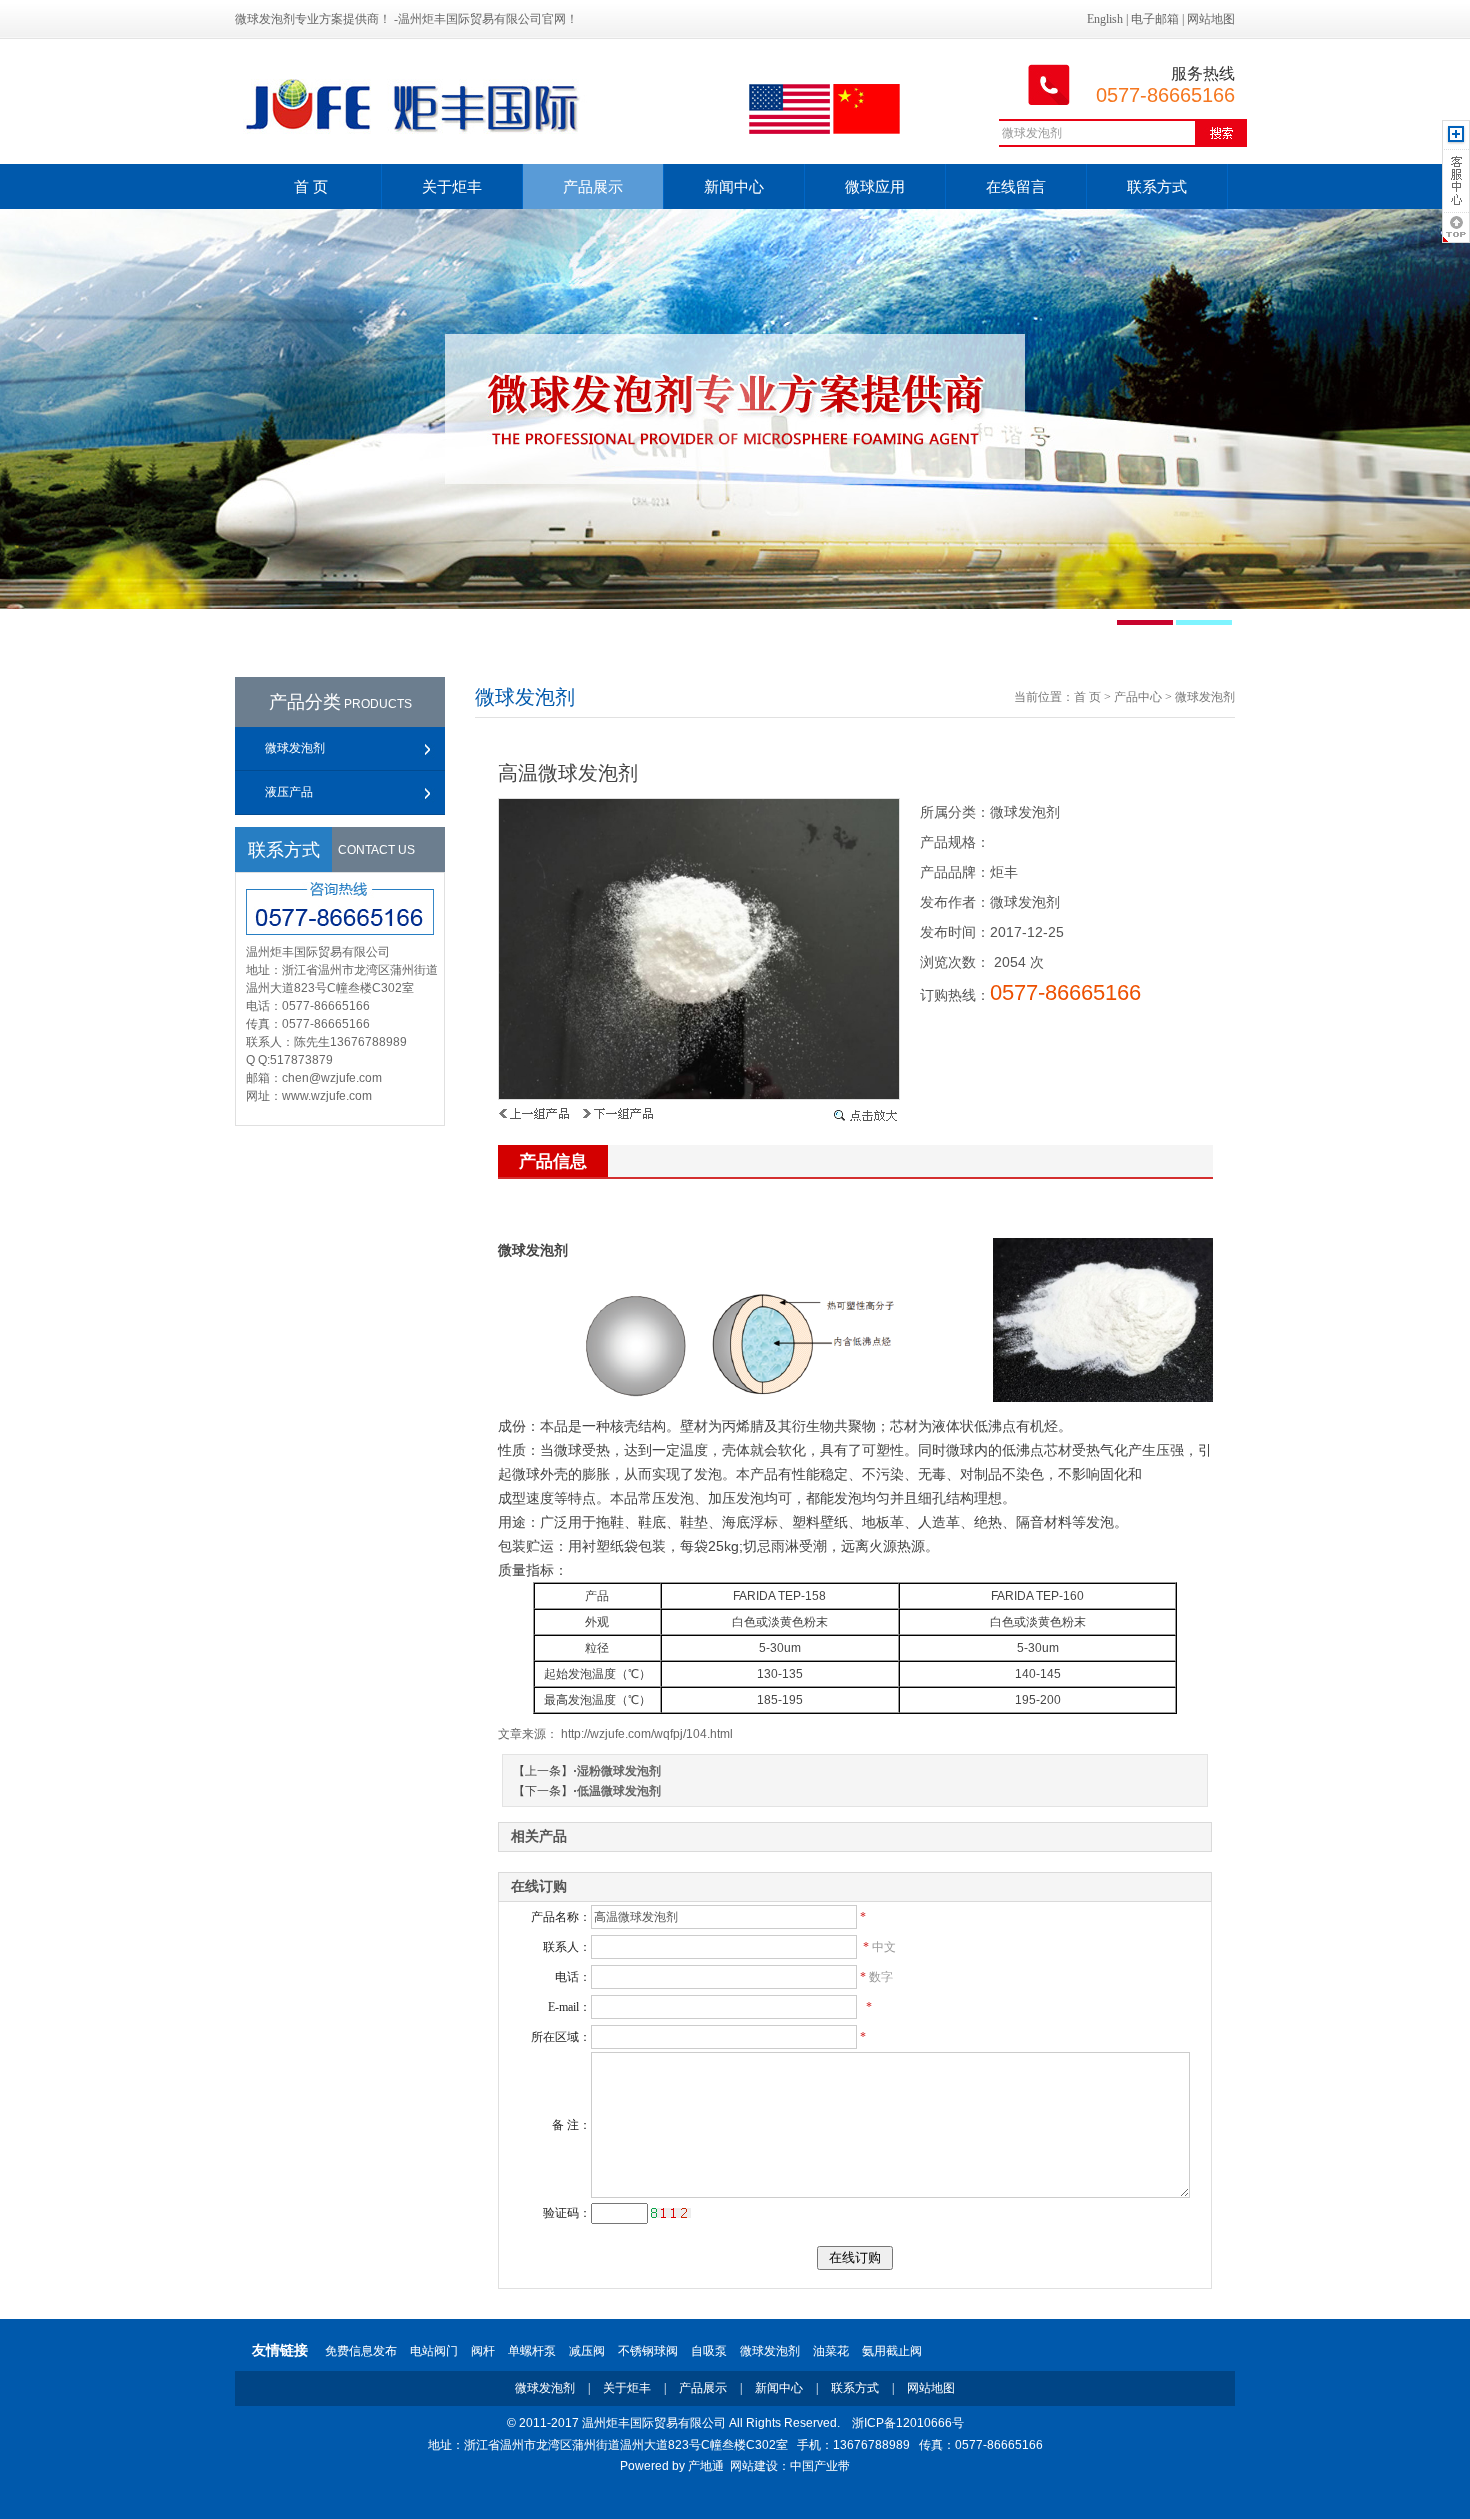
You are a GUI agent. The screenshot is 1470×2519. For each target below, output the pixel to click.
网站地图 (1211, 19)
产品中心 (1138, 697)
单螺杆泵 (532, 2351)
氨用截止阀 (892, 2351)
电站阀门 (434, 2351)
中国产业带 (820, 2466)
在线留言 (1016, 186)
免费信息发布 (361, 2351)
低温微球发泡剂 (619, 1791)
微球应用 (875, 186)
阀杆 (483, 2351)
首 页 (311, 186)
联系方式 (1157, 186)
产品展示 (593, 186)
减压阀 (587, 2351)
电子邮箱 (1155, 19)
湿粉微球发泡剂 (619, 1771)
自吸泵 (709, 2351)
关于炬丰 (452, 186)
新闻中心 (734, 186)
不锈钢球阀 (648, 2351)
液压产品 (289, 792)
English (1105, 19)
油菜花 (831, 2351)
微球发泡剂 (295, 748)
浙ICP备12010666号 (908, 2423)
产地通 (706, 2466)
